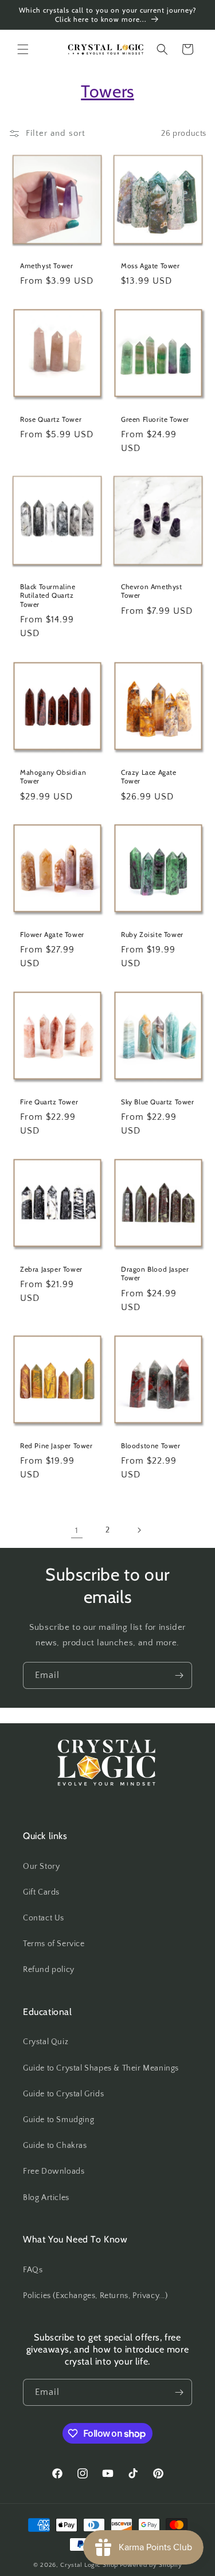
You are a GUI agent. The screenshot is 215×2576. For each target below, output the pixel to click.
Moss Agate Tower (150, 266)
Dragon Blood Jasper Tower (155, 1274)
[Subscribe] (179, 1675)
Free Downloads (54, 2171)
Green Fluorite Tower (155, 419)
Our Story (41, 1867)
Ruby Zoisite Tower (152, 934)
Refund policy (49, 1970)
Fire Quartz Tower (49, 1102)
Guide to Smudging (58, 2120)
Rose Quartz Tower (51, 419)
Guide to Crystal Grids (63, 2094)
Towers (107, 91)
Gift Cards (41, 1892)
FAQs (33, 2270)
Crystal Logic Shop (89, 2565)
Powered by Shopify (151, 2565)
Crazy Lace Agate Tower (149, 776)
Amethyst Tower (46, 266)
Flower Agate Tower (52, 934)
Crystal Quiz (46, 2042)
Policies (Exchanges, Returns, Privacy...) (95, 2296)
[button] (23, 49)
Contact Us (44, 1918)
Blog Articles (46, 2198)
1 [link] (77, 1530)
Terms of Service (54, 1944)
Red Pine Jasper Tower (56, 1446)
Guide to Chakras (55, 2146)
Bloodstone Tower (151, 1446)
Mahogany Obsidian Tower (53, 776)
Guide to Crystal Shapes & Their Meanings (101, 2068)
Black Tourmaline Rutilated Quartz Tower (48, 595)
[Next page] (139, 1530)
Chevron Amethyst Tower (152, 591)
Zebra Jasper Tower (51, 1269)
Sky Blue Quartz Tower (158, 1102)
